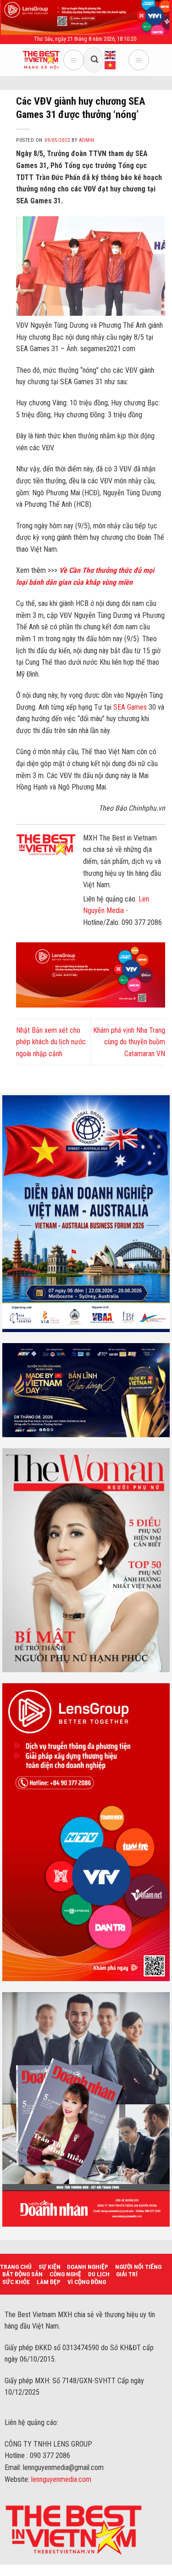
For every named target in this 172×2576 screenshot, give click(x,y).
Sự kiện (50, 2267)
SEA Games (130, 707)
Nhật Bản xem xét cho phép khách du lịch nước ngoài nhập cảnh (51, 1042)
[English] (111, 55)
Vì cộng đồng (87, 2282)
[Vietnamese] (111, 65)
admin (86, 140)
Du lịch (99, 2274)
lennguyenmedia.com (61, 2479)
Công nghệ (65, 2274)
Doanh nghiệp (88, 2267)
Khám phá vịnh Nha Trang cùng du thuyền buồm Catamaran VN (129, 1042)
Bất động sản (22, 2274)
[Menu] (74, 60)
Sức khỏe (16, 2282)
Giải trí (127, 2274)
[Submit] (94, 60)
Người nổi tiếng (138, 2267)
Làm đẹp (49, 2282)
